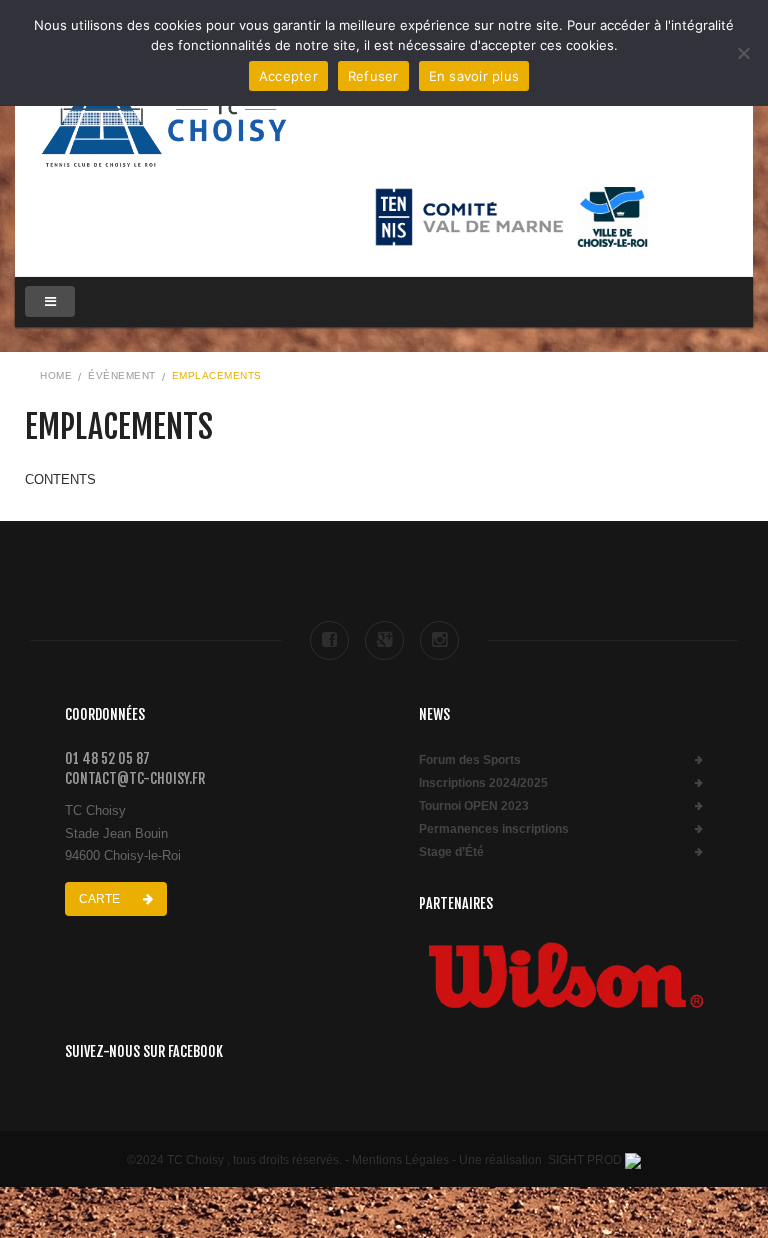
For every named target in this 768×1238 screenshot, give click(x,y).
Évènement (122, 375)
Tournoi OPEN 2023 (474, 806)
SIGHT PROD (585, 1160)
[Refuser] (743, 53)
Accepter (288, 76)
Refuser (373, 76)
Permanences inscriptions (494, 829)
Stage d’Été (451, 852)
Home (56, 375)
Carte (101, 899)
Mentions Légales (400, 1160)
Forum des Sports (470, 760)
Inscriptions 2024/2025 (483, 783)
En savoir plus (474, 76)
